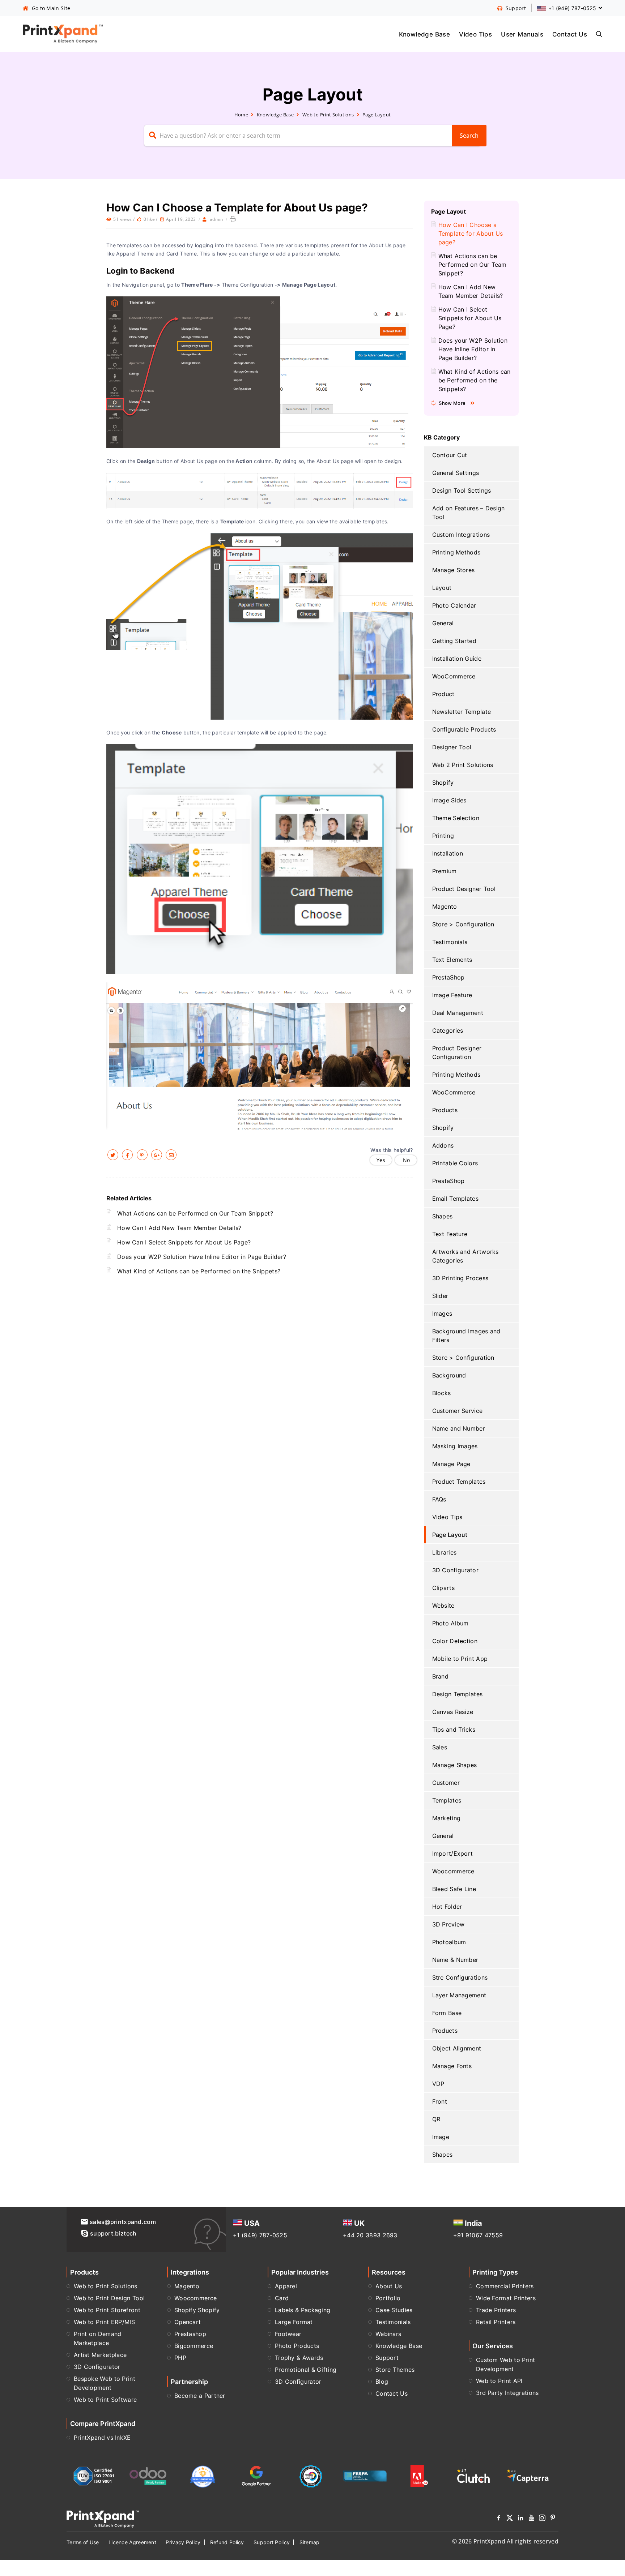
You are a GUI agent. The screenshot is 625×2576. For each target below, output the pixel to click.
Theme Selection (456, 818)
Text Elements (452, 960)
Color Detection (455, 1641)
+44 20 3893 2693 (370, 2235)
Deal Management (458, 1013)
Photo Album (450, 1623)
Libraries (445, 1552)
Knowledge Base (425, 34)
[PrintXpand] (103, 2519)
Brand (441, 1676)
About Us (389, 2286)
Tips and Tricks (454, 1730)
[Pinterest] (553, 2519)
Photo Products (297, 2346)
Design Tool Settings (462, 490)
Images (442, 1313)
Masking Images (455, 1446)
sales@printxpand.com (123, 2222)
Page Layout (377, 115)
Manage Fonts (452, 2066)
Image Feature (452, 995)
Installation (448, 853)
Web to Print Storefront (107, 2310)
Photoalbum (449, 1942)
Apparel (286, 2286)
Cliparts (443, 1588)
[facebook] (127, 1155)
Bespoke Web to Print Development (105, 2383)
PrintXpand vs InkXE (102, 2438)
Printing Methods (456, 552)
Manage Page (451, 1464)
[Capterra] (528, 2476)
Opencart (188, 2322)
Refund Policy (227, 2542)
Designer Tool (452, 747)
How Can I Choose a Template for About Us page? (471, 233)
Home (241, 115)
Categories (448, 1030)
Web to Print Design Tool (109, 2298)
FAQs (439, 1499)
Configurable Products (464, 729)
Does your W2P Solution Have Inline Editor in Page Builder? (202, 1257)
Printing (443, 836)
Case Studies (394, 2310)
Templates (447, 1800)
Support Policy (272, 2542)
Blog (382, 2382)
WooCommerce (454, 676)
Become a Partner (200, 2396)
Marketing (447, 1818)
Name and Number (459, 1428)
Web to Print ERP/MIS (104, 2322)
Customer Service (458, 1411)
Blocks (442, 1393)
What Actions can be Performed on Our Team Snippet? (195, 1213)
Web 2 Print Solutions (463, 765)
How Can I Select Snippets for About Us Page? (184, 1242)
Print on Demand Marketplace (98, 2338)
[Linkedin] (520, 2519)
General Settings (456, 473)
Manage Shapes (455, 1765)
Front (440, 2101)
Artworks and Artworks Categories (465, 1256)
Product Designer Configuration (457, 1053)
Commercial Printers (505, 2286)
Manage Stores (454, 570)
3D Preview (448, 1924)
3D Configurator (456, 1570)
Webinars (388, 2334)
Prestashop (190, 2334)
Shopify (443, 783)
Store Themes (395, 2370)
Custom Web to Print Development (506, 2364)
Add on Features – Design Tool (469, 513)
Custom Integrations (461, 535)
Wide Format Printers (506, 2298)
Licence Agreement (132, 2542)
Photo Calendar (454, 605)
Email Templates (456, 1199)
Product (443, 694)
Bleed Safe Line (454, 1889)
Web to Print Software (105, 2400)
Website (443, 1606)
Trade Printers (496, 2310)
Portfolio (388, 2298)
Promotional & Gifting (306, 2370)
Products (445, 1110)
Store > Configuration (463, 924)
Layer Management (459, 1995)
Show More (452, 403)
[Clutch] (473, 2476)
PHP (180, 2358)
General (443, 623)
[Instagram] (542, 2519)
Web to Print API (499, 2381)
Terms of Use (83, 2542)
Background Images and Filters (466, 1336)
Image (441, 2137)
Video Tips (475, 34)
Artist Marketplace (100, 2355)
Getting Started (454, 641)
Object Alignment (457, 2048)
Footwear (288, 2334)
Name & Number (455, 1960)
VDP (438, 2084)
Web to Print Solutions (328, 115)
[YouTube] (531, 2519)
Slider (440, 1296)
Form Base (447, 2013)
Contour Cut (450, 455)
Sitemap (310, 2542)
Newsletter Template (462, 712)
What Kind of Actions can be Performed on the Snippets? (199, 1271)
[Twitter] (510, 2519)
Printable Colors (455, 1163)
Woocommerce (453, 1871)
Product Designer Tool (464, 889)
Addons (443, 1145)
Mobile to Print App (460, 1659)
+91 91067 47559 (478, 2235)
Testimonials (450, 942)
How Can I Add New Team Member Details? (179, 1228)
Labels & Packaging (303, 2310)
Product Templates (459, 1482)
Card (282, 2298)
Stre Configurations (460, 1977)
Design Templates (458, 1694)
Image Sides (449, 800)
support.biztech (113, 2233)
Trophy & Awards (299, 2358)
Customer (446, 1783)
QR (436, 2119)
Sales (440, 1747)
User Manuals (522, 34)
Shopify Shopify (197, 2310)
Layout (442, 588)
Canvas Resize (453, 1712)
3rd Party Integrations (507, 2393)
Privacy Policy (183, 2542)
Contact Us (570, 34)
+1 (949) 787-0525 (260, 2235)
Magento (445, 906)
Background (449, 1375)
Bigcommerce (194, 2346)
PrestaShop (448, 977)
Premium (445, 871)
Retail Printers (496, 2322)
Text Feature (450, 1234)
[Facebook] (499, 2519)
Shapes (443, 1216)
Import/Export (453, 1853)
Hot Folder (447, 1907)
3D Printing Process (460, 1278)
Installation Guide (457, 659)
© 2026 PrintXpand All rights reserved (505, 2541)
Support (387, 2358)
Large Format (294, 2322)
